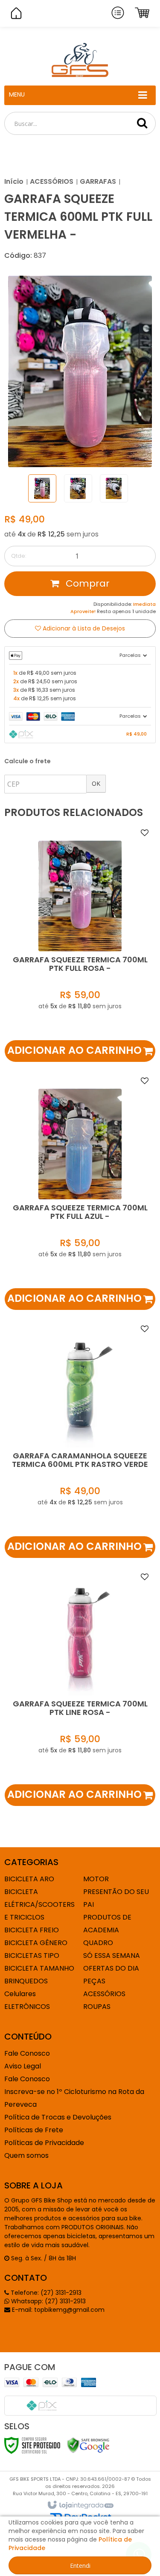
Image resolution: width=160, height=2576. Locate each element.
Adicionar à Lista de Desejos (83, 628)
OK (96, 783)
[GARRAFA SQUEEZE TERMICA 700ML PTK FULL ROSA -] (80, 943)
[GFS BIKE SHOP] (80, 60)
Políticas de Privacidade (44, 2143)
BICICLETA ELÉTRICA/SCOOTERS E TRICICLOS (39, 1904)
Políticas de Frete (34, 2130)
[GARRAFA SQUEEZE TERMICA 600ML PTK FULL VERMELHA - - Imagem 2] (78, 488)
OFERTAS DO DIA (111, 1968)
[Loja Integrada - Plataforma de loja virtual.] (80, 2505)
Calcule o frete (28, 761)
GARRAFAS (98, 181)
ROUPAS (97, 2007)
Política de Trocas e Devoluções (58, 2117)
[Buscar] (142, 123)
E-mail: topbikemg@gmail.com (57, 2310)
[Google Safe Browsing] (88, 2445)
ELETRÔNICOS (27, 2007)
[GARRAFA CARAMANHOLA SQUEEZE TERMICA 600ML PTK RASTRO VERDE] (80, 1439)
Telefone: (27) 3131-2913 (45, 2293)
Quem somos (26, 2155)
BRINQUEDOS (26, 1981)
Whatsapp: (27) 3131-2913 (48, 2301)
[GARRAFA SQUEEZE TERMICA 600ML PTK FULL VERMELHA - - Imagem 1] (42, 488)
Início (14, 181)
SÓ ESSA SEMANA (112, 1956)
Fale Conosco (27, 2053)
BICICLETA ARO (29, 1879)
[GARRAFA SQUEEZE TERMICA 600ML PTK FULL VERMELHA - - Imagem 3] (114, 488)
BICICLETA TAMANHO (39, 1968)
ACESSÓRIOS (52, 181)
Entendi (80, 2566)
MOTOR (96, 1879)
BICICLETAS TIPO (32, 1956)
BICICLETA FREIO (32, 1930)
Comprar (86, 583)
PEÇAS (94, 1981)
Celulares (20, 1994)
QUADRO (98, 1943)
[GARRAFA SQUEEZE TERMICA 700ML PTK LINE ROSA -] (80, 1687)
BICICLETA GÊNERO (36, 1943)
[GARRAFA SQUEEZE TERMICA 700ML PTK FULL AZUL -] (80, 1191)
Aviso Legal (23, 2066)
